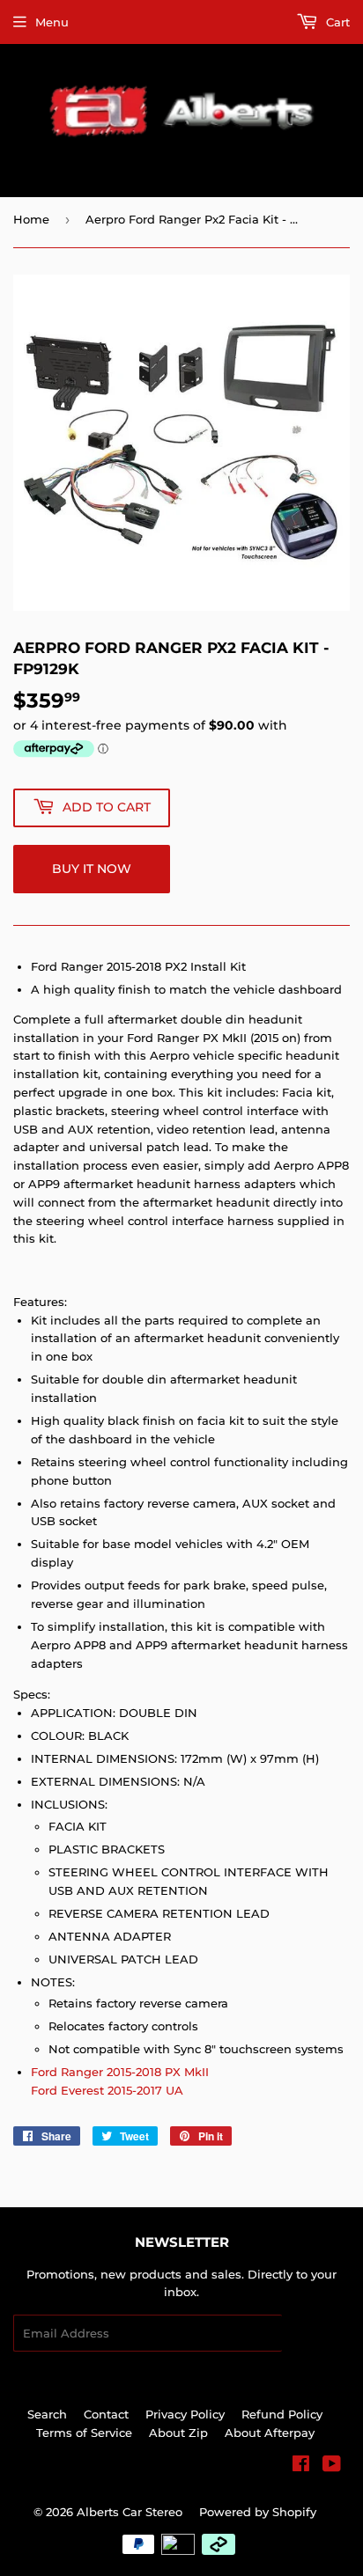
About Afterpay (270, 2433)
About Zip (178, 2433)
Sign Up (316, 2334)
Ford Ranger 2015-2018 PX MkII (120, 2072)
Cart (336, 22)
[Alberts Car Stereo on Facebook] (301, 2466)
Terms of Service (84, 2433)
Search (47, 2414)
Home (31, 219)
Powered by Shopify (258, 2512)
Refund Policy (282, 2414)
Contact (106, 2414)
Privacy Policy (185, 2414)
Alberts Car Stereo (130, 2512)
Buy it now (92, 869)
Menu (52, 22)
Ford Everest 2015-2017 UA (107, 2090)
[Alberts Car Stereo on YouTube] (332, 2466)
